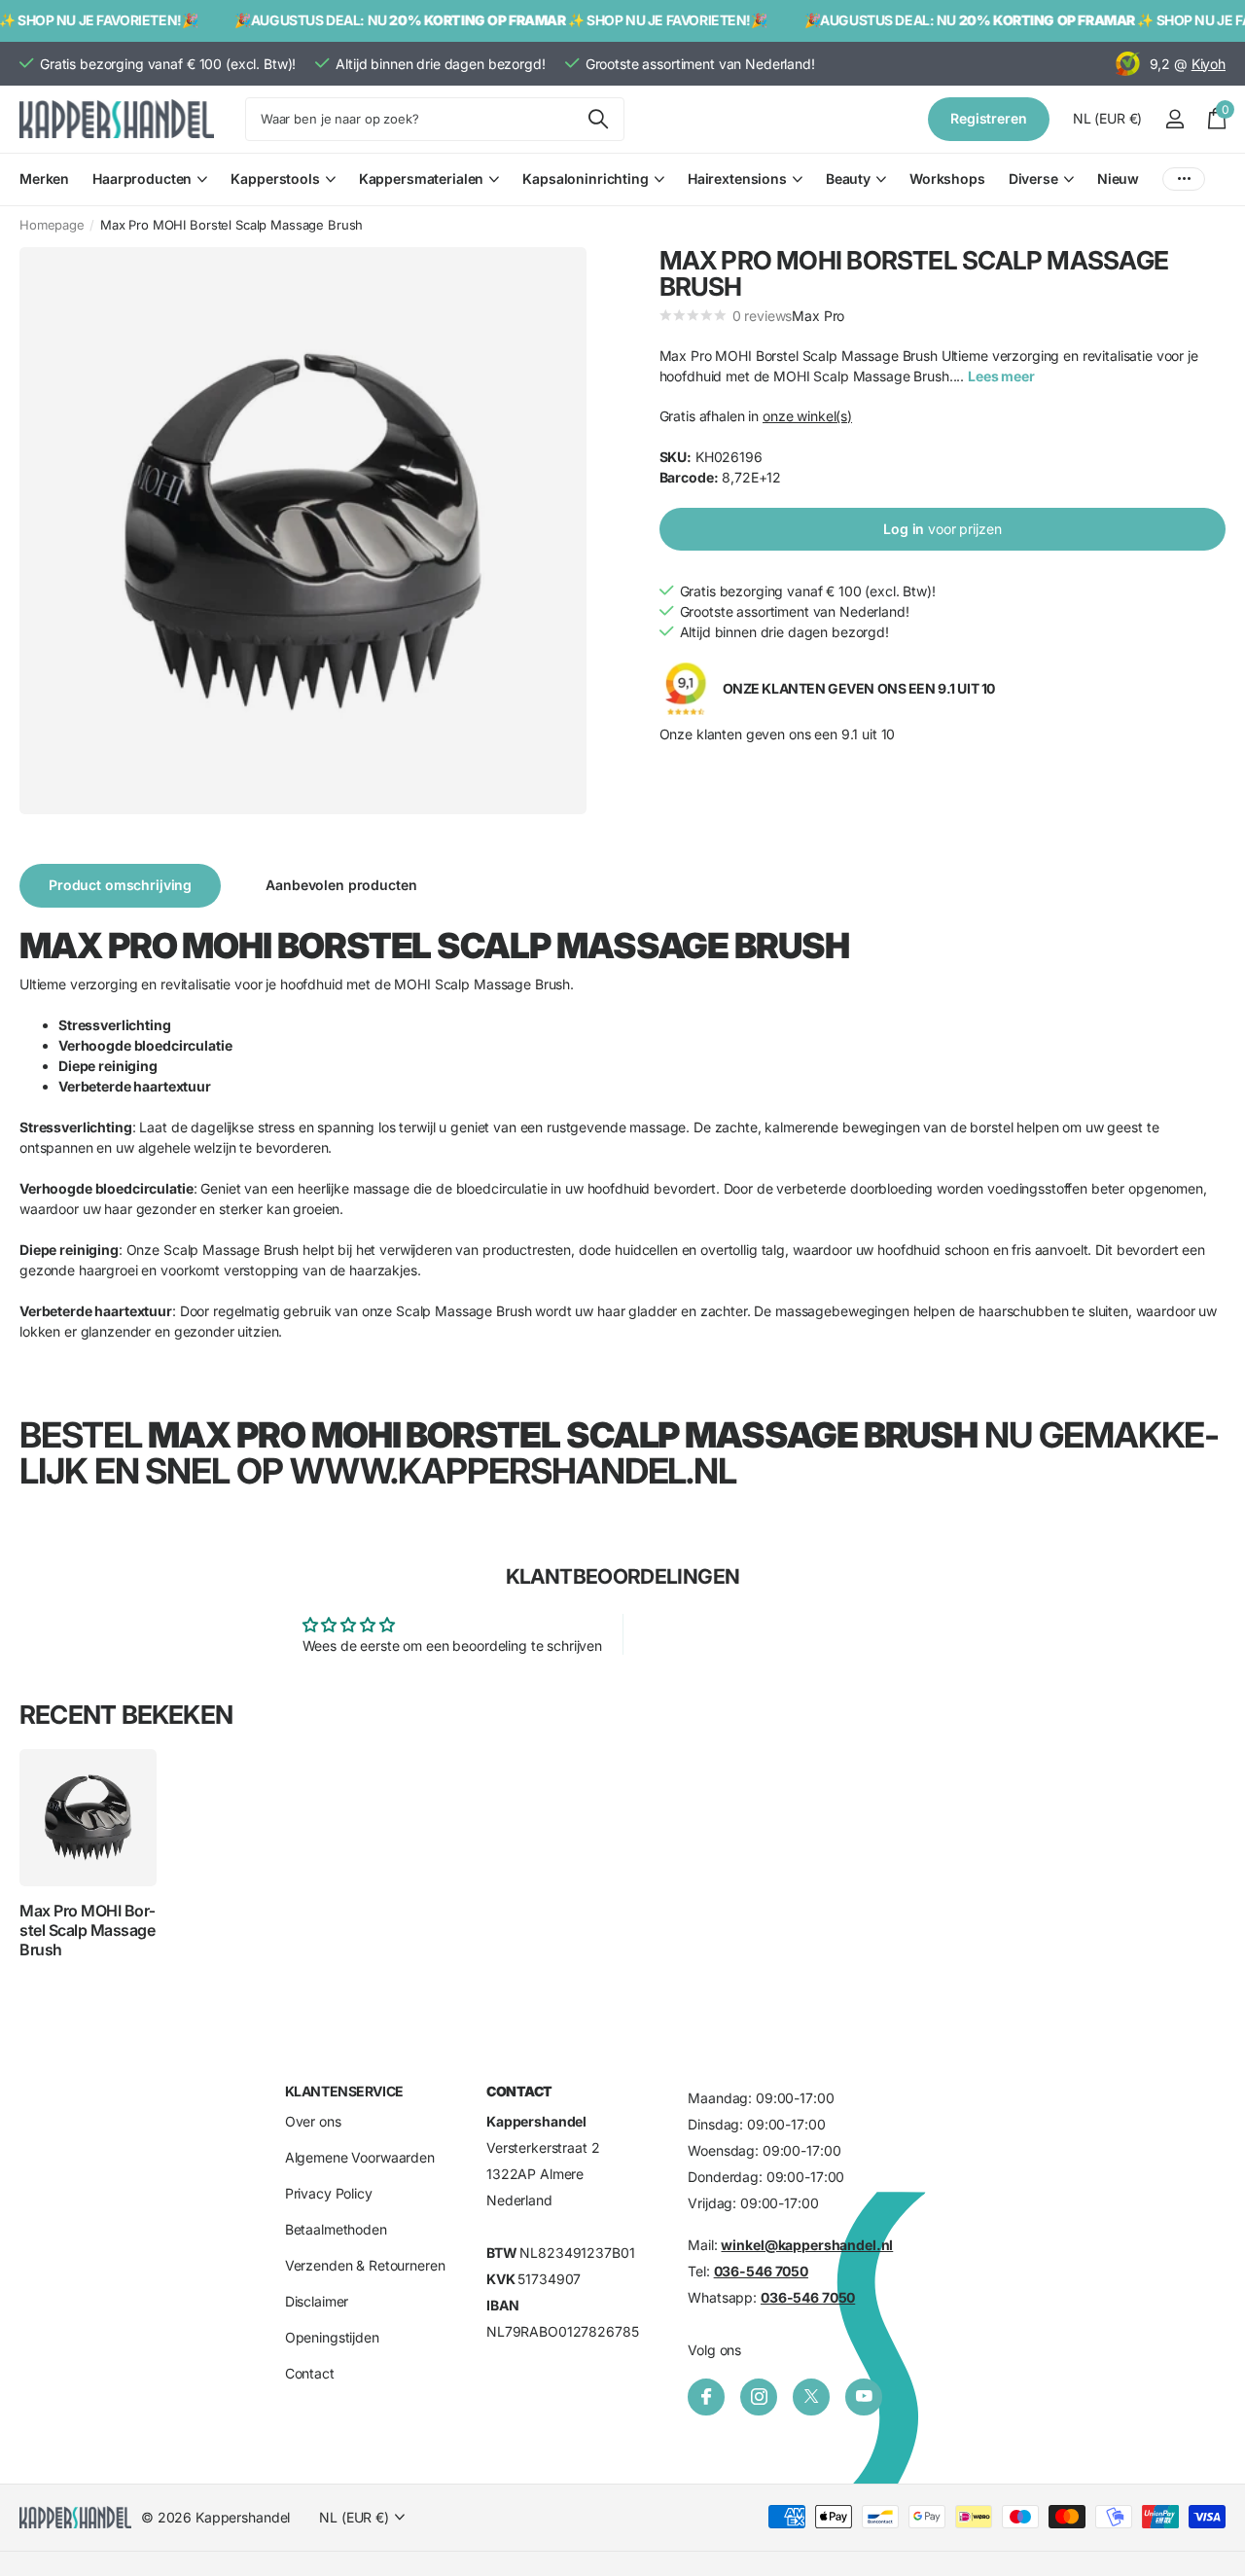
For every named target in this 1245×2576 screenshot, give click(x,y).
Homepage (52, 225)
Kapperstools (275, 179)
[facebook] (706, 2397)
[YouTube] (864, 2397)
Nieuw (1118, 179)
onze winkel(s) (807, 416)
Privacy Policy (329, 2193)
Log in (942, 529)
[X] (811, 2397)
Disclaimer (317, 2301)
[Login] (1174, 119)
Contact (310, 2373)
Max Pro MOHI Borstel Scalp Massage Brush (88, 1931)
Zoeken (598, 119)
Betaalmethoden (336, 2229)
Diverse (1033, 179)
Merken (44, 179)
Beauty (848, 179)
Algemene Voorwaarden (360, 2157)
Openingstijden (332, 2337)
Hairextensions (737, 179)
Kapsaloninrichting (585, 179)
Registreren (988, 118)
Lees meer (1001, 376)
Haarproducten (142, 179)
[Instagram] (759, 2397)
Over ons (313, 2121)
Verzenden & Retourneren (365, 2265)
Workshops (947, 179)
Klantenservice (344, 2091)
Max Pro (818, 316)
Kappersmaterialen (422, 179)
